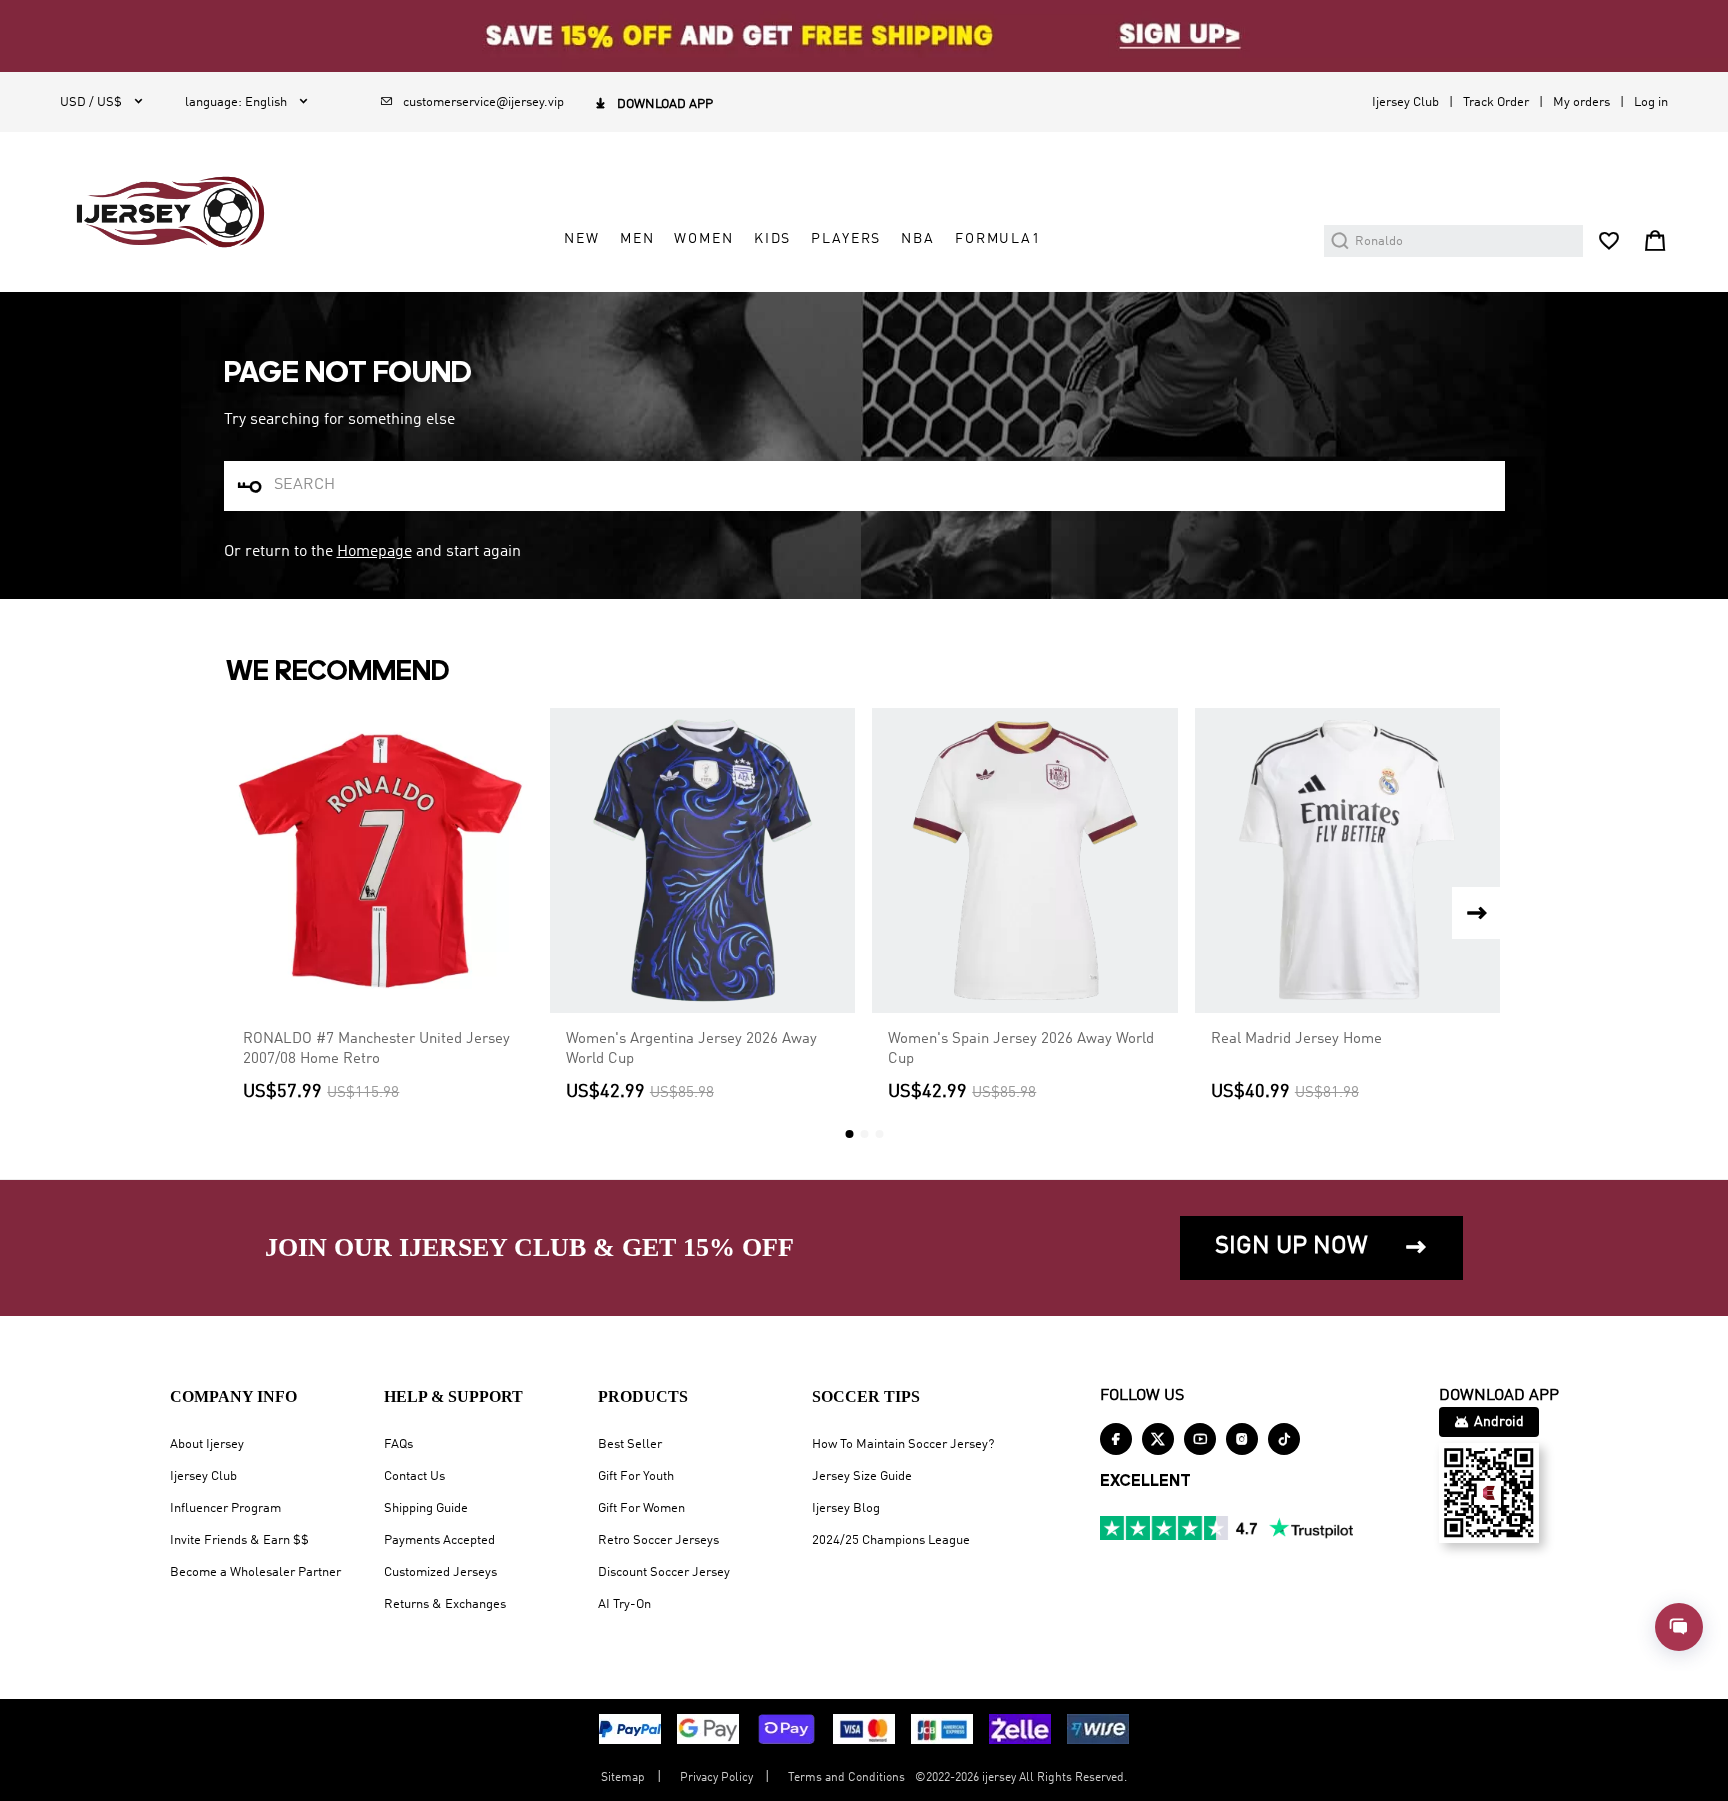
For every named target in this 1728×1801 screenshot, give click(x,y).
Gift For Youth (636, 1476)
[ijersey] (170, 212)
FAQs (398, 1444)
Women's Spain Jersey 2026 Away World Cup (1021, 1049)
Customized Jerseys (440, 1572)
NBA (918, 239)
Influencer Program (225, 1508)
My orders (1581, 102)
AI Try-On (624, 1604)
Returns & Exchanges (445, 1604)
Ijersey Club (1405, 102)
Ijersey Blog (846, 1508)
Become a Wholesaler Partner (255, 1572)
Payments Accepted (439, 1540)
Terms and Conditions (846, 1778)
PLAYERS (846, 239)
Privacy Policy (716, 1778)
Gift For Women (641, 1508)
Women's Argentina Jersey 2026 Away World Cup (691, 1049)
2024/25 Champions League (891, 1540)
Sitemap (623, 1778)
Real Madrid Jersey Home (1296, 1039)
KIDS (772, 239)
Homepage (374, 552)
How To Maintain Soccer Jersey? (903, 1444)
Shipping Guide (426, 1508)
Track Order (1496, 102)
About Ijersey (207, 1444)
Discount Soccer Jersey (664, 1572)
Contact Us (414, 1476)
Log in (1651, 102)
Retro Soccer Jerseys (658, 1540)
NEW (582, 239)
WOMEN (703, 239)
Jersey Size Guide (862, 1476)
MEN (637, 239)
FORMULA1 (998, 239)
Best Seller (630, 1444)
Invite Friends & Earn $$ (239, 1540)
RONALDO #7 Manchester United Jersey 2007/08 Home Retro (376, 1049)
